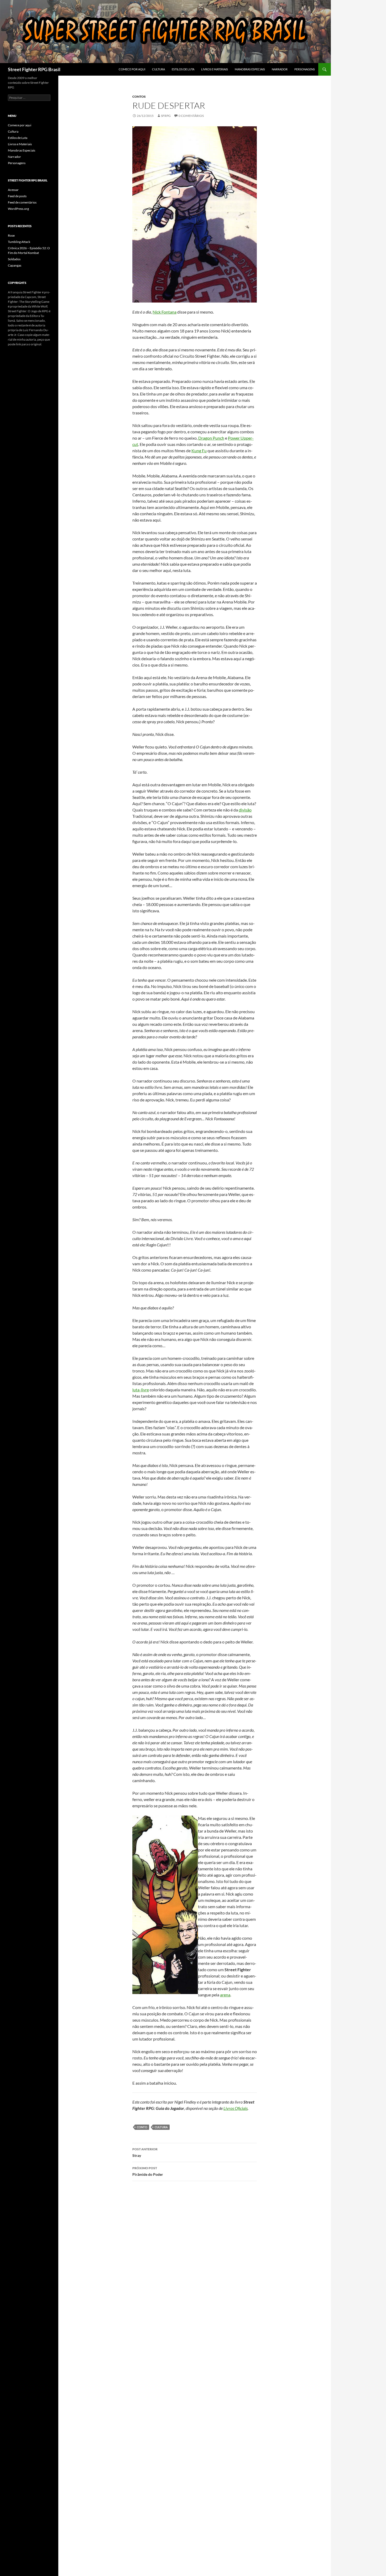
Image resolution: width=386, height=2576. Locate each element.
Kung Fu (199, 451)
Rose (11, 235)
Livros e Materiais (215, 69)
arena (225, 1995)
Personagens (305, 69)
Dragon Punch (211, 438)
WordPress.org (18, 209)
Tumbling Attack (19, 242)
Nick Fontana (165, 312)
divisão (245, 810)
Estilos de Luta (183, 69)
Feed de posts (17, 196)
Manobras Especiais (250, 69)
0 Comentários (191, 116)
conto (142, 2127)
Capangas (15, 265)
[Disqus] (195, 2259)
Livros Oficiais (236, 2108)
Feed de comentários (22, 202)
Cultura (158, 69)
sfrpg (166, 116)
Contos (139, 97)
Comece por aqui (132, 69)
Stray (145, 2152)
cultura (161, 2127)
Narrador (280, 69)
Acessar (13, 190)
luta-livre (141, 1390)
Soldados (14, 259)
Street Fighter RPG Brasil (34, 69)
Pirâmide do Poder (148, 2171)
